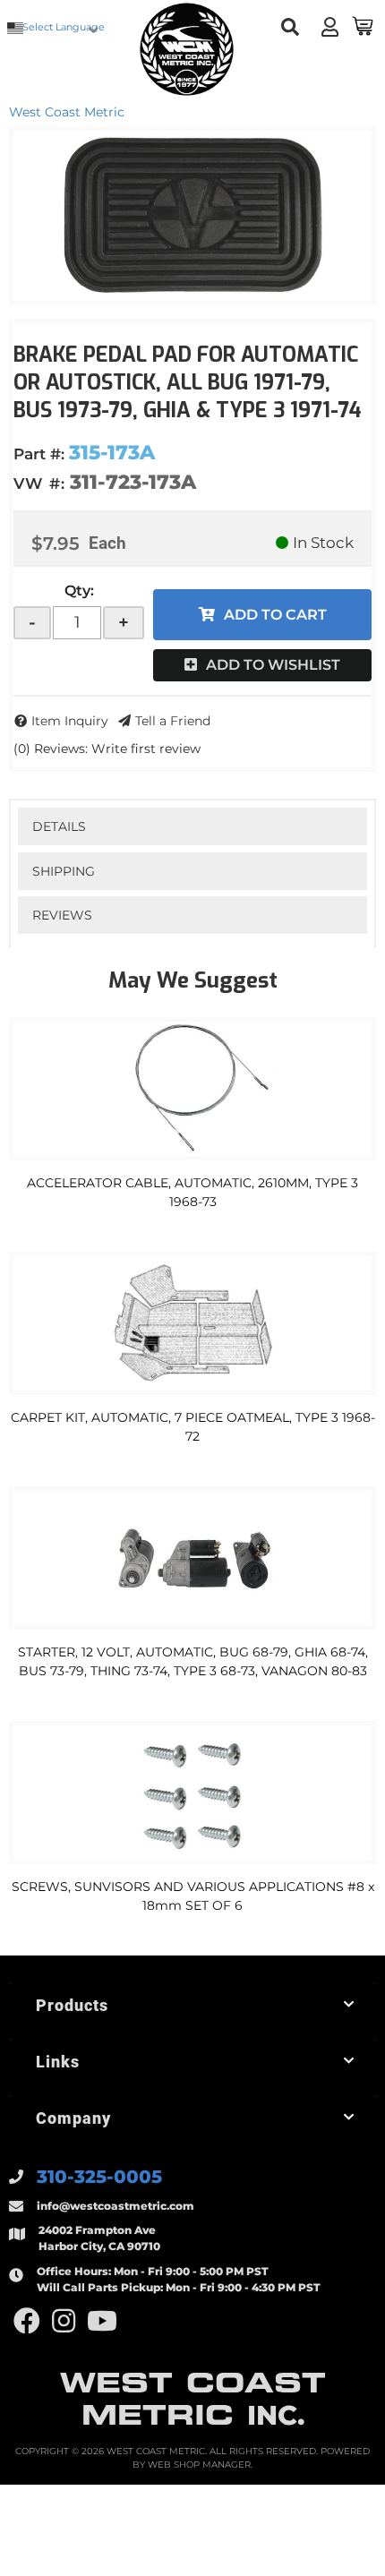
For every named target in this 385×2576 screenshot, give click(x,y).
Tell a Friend (173, 721)
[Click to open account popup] (330, 27)
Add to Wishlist (273, 665)
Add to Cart (275, 615)
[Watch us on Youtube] (102, 2321)
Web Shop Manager (199, 2465)
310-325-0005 (99, 2177)
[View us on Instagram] (64, 2321)
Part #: (39, 454)
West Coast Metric (67, 112)
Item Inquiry (70, 721)
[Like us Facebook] (27, 2321)
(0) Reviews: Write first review (107, 749)
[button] (291, 27)
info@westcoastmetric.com (115, 2206)
